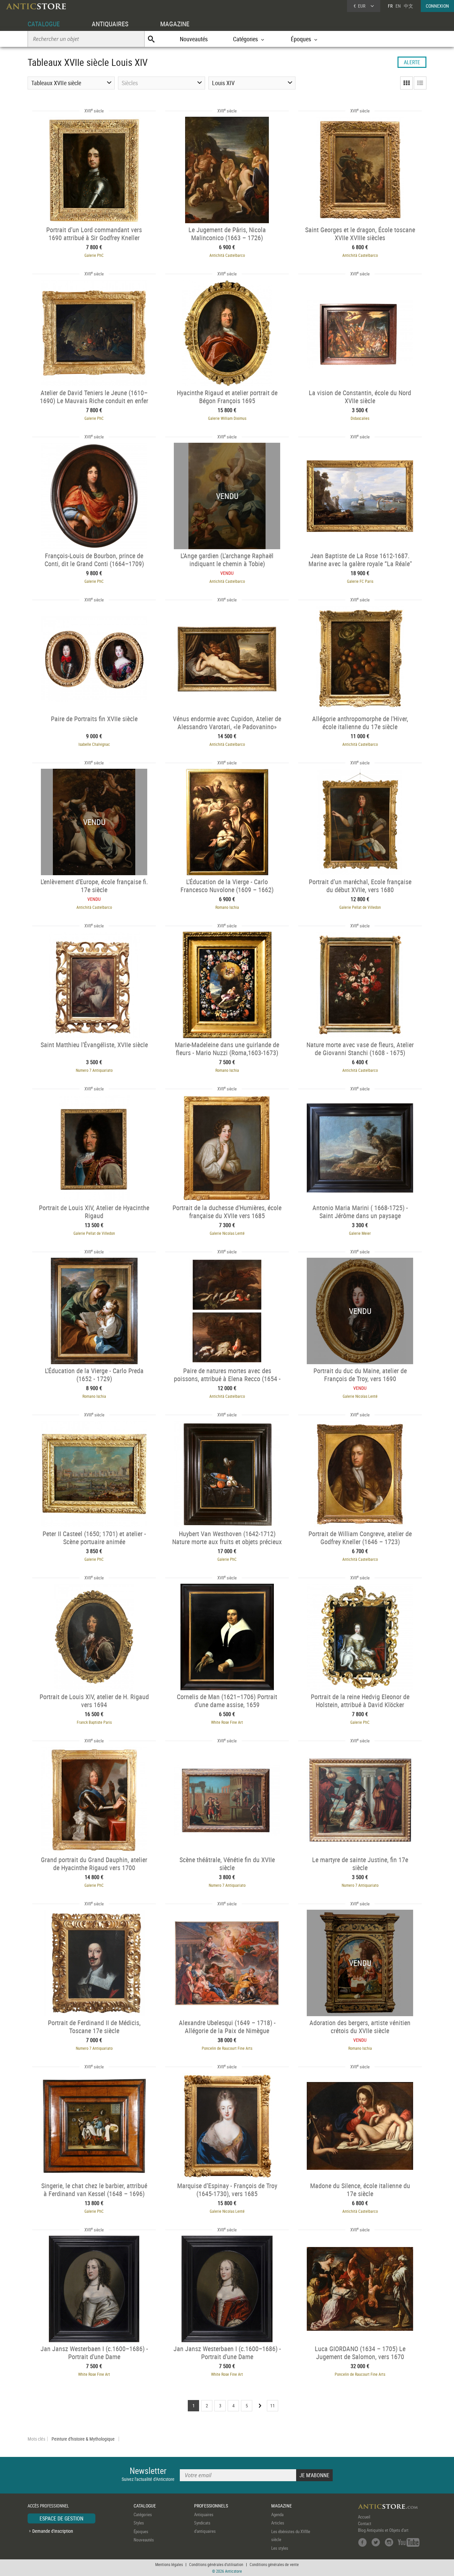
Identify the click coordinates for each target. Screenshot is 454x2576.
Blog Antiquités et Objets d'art (383, 2530)
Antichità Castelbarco (227, 255)
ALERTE (412, 62)
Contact (365, 2523)
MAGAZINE (175, 24)
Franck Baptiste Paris (94, 1722)
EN (398, 6)
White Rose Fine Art (227, 1722)
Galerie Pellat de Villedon (360, 907)
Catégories (143, 2514)
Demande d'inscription (53, 2531)
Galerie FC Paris (360, 581)
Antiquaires (204, 2514)
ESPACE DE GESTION (61, 2518)
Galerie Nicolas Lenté (227, 1233)
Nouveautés (194, 39)
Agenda (277, 2514)
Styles (139, 2523)
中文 (408, 6)
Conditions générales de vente (274, 2564)
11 (273, 2406)
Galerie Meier (360, 1233)
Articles (278, 2523)
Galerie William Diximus (227, 418)
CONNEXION (437, 6)
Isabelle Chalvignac (94, 744)
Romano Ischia (227, 907)
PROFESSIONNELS (211, 2506)
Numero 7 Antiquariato (94, 1070)
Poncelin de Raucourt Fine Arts (227, 2048)
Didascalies (360, 418)
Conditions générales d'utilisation (216, 2564)
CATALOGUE (44, 24)
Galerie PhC (94, 255)
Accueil (364, 2517)
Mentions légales (169, 2564)
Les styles (280, 2548)
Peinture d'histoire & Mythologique (83, 2439)
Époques (141, 2531)
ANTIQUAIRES (110, 24)
